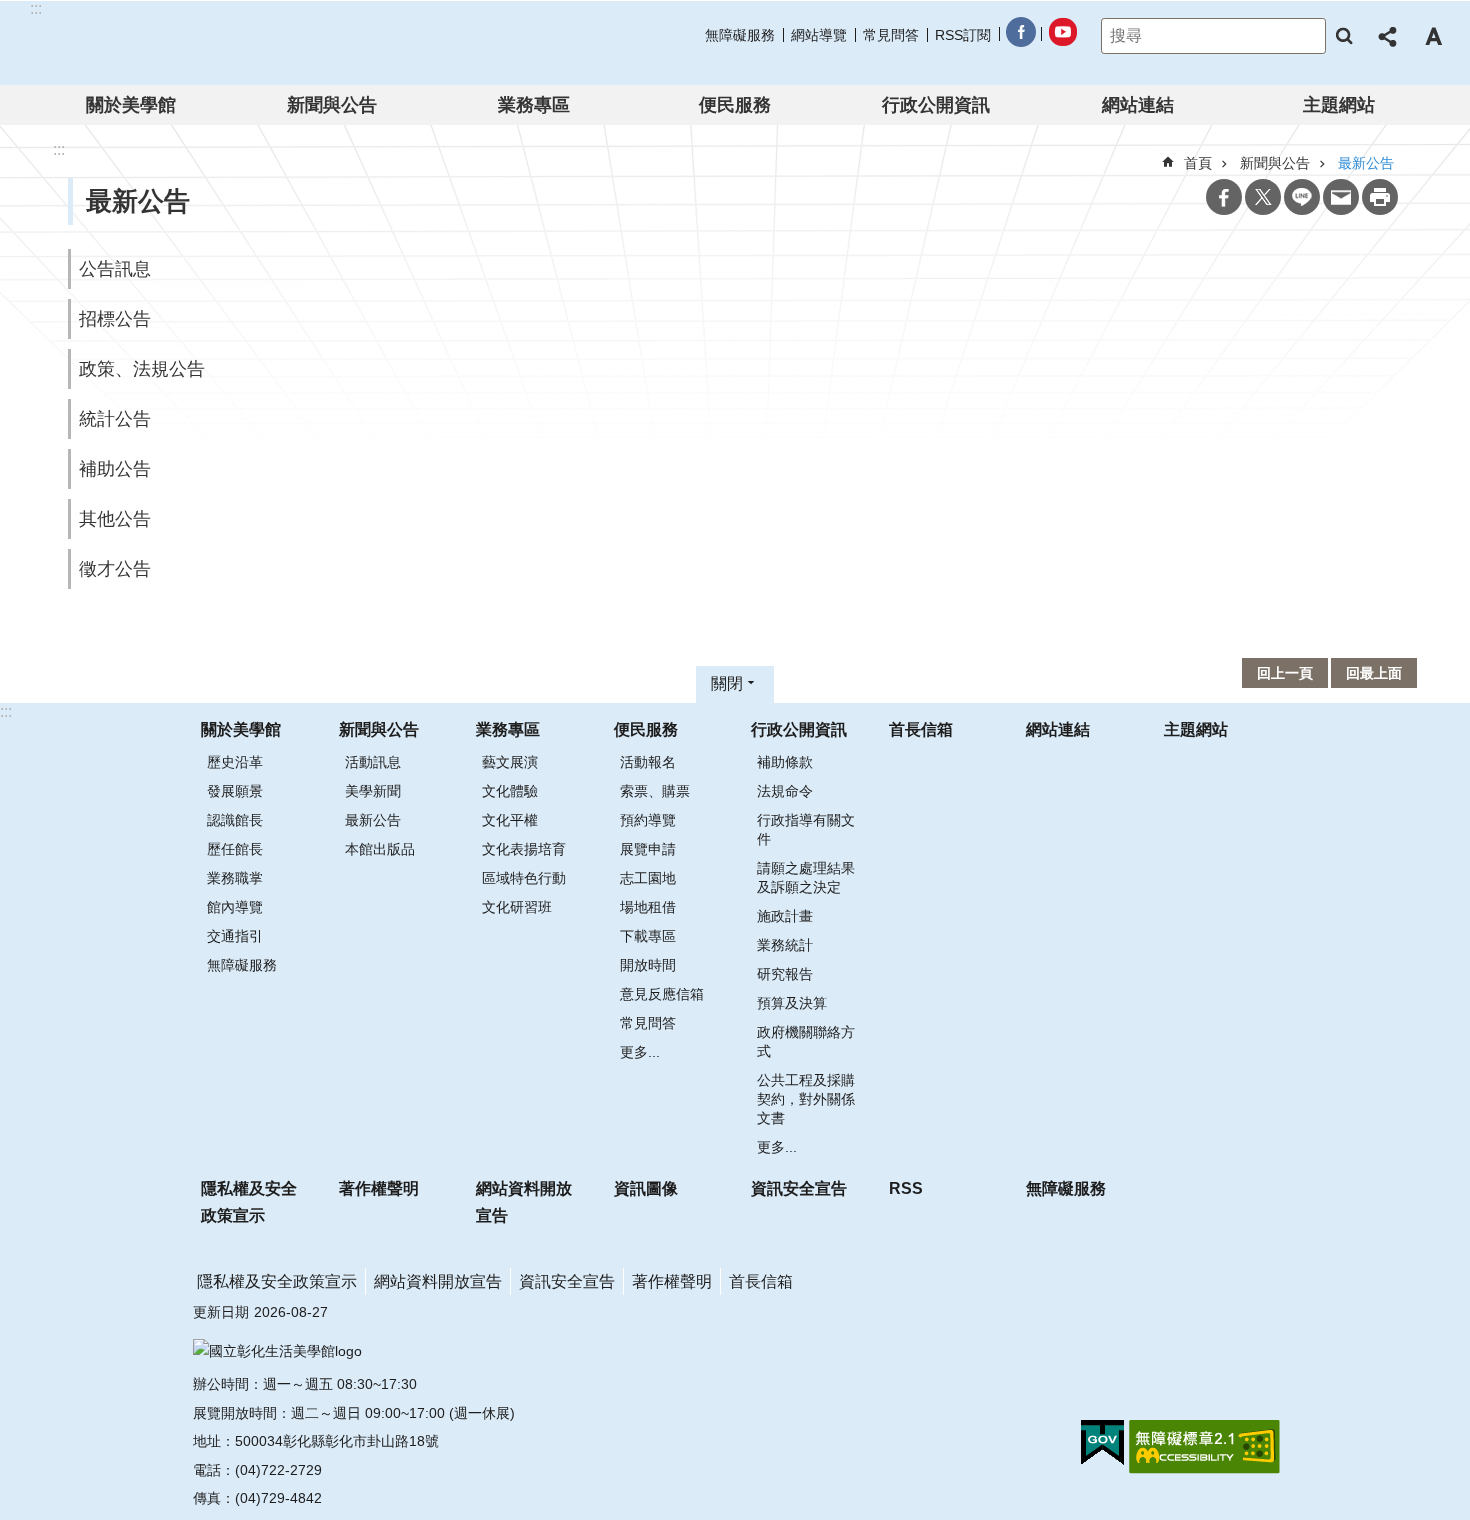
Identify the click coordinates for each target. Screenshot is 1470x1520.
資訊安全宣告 (799, 1188)
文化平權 (510, 820)
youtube (1062, 35)
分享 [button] (1389, 36)
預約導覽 (648, 820)
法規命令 (785, 791)
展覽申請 (648, 849)
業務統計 (785, 945)
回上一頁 (1285, 673)
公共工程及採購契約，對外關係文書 (806, 1099)
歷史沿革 (235, 762)
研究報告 (785, 974)
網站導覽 (819, 35)
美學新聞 (373, 791)
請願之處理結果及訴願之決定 (806, 877)
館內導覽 (235, 907)
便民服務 (735, 105)
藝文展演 (510, 762)
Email (1341, 197)
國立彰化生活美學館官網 (158, 43)
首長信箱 (921, 729)
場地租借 (648, 907)
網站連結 (1138, 105)
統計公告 (115, 419)
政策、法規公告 (142, 369)
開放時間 (648, 965)
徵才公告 (115, 569)
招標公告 (115, 319)
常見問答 (891, 35)
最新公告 (373, 820)
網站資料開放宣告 (524, 1202)
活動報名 (648, 762)
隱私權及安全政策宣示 (249, 1202)
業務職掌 (235, 878)
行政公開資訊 (936, 105)
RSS (906, 1188)
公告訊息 (115, 269)
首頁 (1198, 163)
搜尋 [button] (1344, 36)
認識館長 (235, 820)
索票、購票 (655, 791)
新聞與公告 (332, 105)
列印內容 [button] (1380, 197)
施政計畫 (785, 916)
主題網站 (1339, 105)
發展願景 (235, 791)
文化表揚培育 (524, 849)
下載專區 (648, 936)
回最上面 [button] (1374, 673)
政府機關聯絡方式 (806, 1041)
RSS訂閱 (963, 35)
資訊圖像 (646, 1188)
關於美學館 (131, 105)
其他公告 (115, 519)
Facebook (1224, 197)
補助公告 (115, 469)
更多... (640, 1052)
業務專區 (534, 105)
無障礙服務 (740, 35)
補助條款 (785, 762)
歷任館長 (235, 849)
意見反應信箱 (662, 994)
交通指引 (235, 936)
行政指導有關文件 (806, 829)
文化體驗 (510, 791)
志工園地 (648, 878)
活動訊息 (373, 762)
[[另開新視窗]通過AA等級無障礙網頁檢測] (1204, 1447)
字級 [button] (1433, 36)
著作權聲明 (379, 1188)
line (1302, 197)
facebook (1020, 35)
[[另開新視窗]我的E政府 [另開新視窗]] (1102, 1443)
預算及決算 (792, 1003)
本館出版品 (380, 849)
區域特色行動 (524, 878)
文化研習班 (517, 907)
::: (6, 711)
